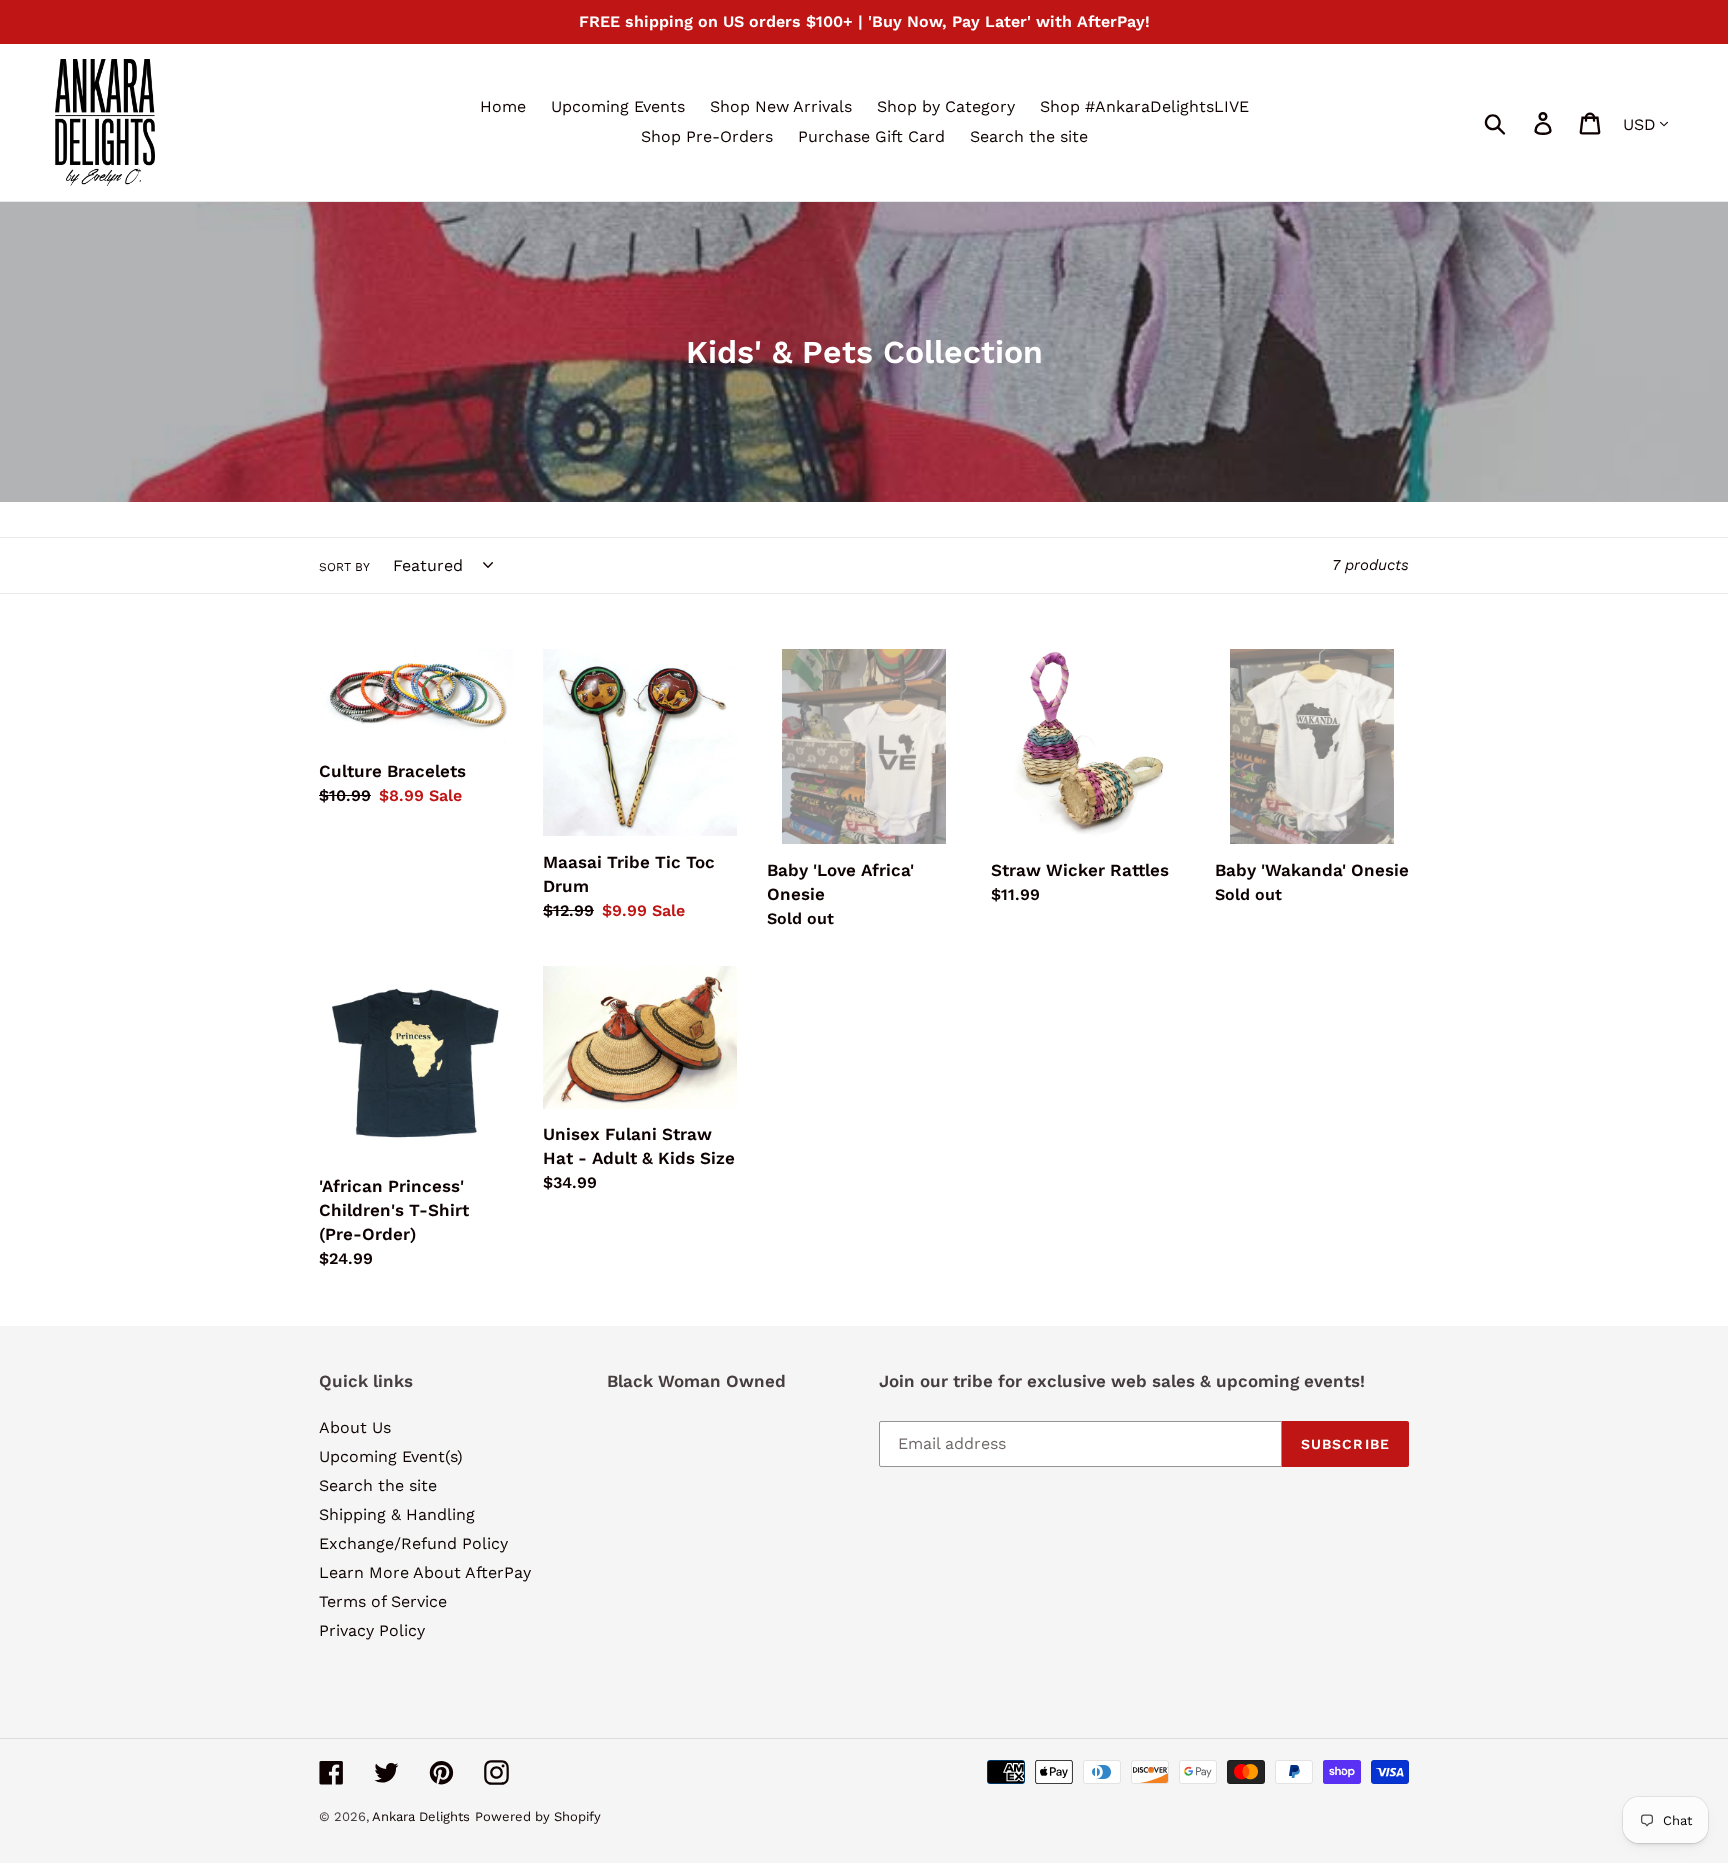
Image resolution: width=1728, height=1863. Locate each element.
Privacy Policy (372, 1630)
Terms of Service (383, 1601)
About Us (355, 1427)
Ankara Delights (421, 1816)
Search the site (378, 1485)
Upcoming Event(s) (391, 1456)
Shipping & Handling (397, 1514)
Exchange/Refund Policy (413, 1543)
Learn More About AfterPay (425, 1572)
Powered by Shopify (538, 1816)
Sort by (344, 567)
